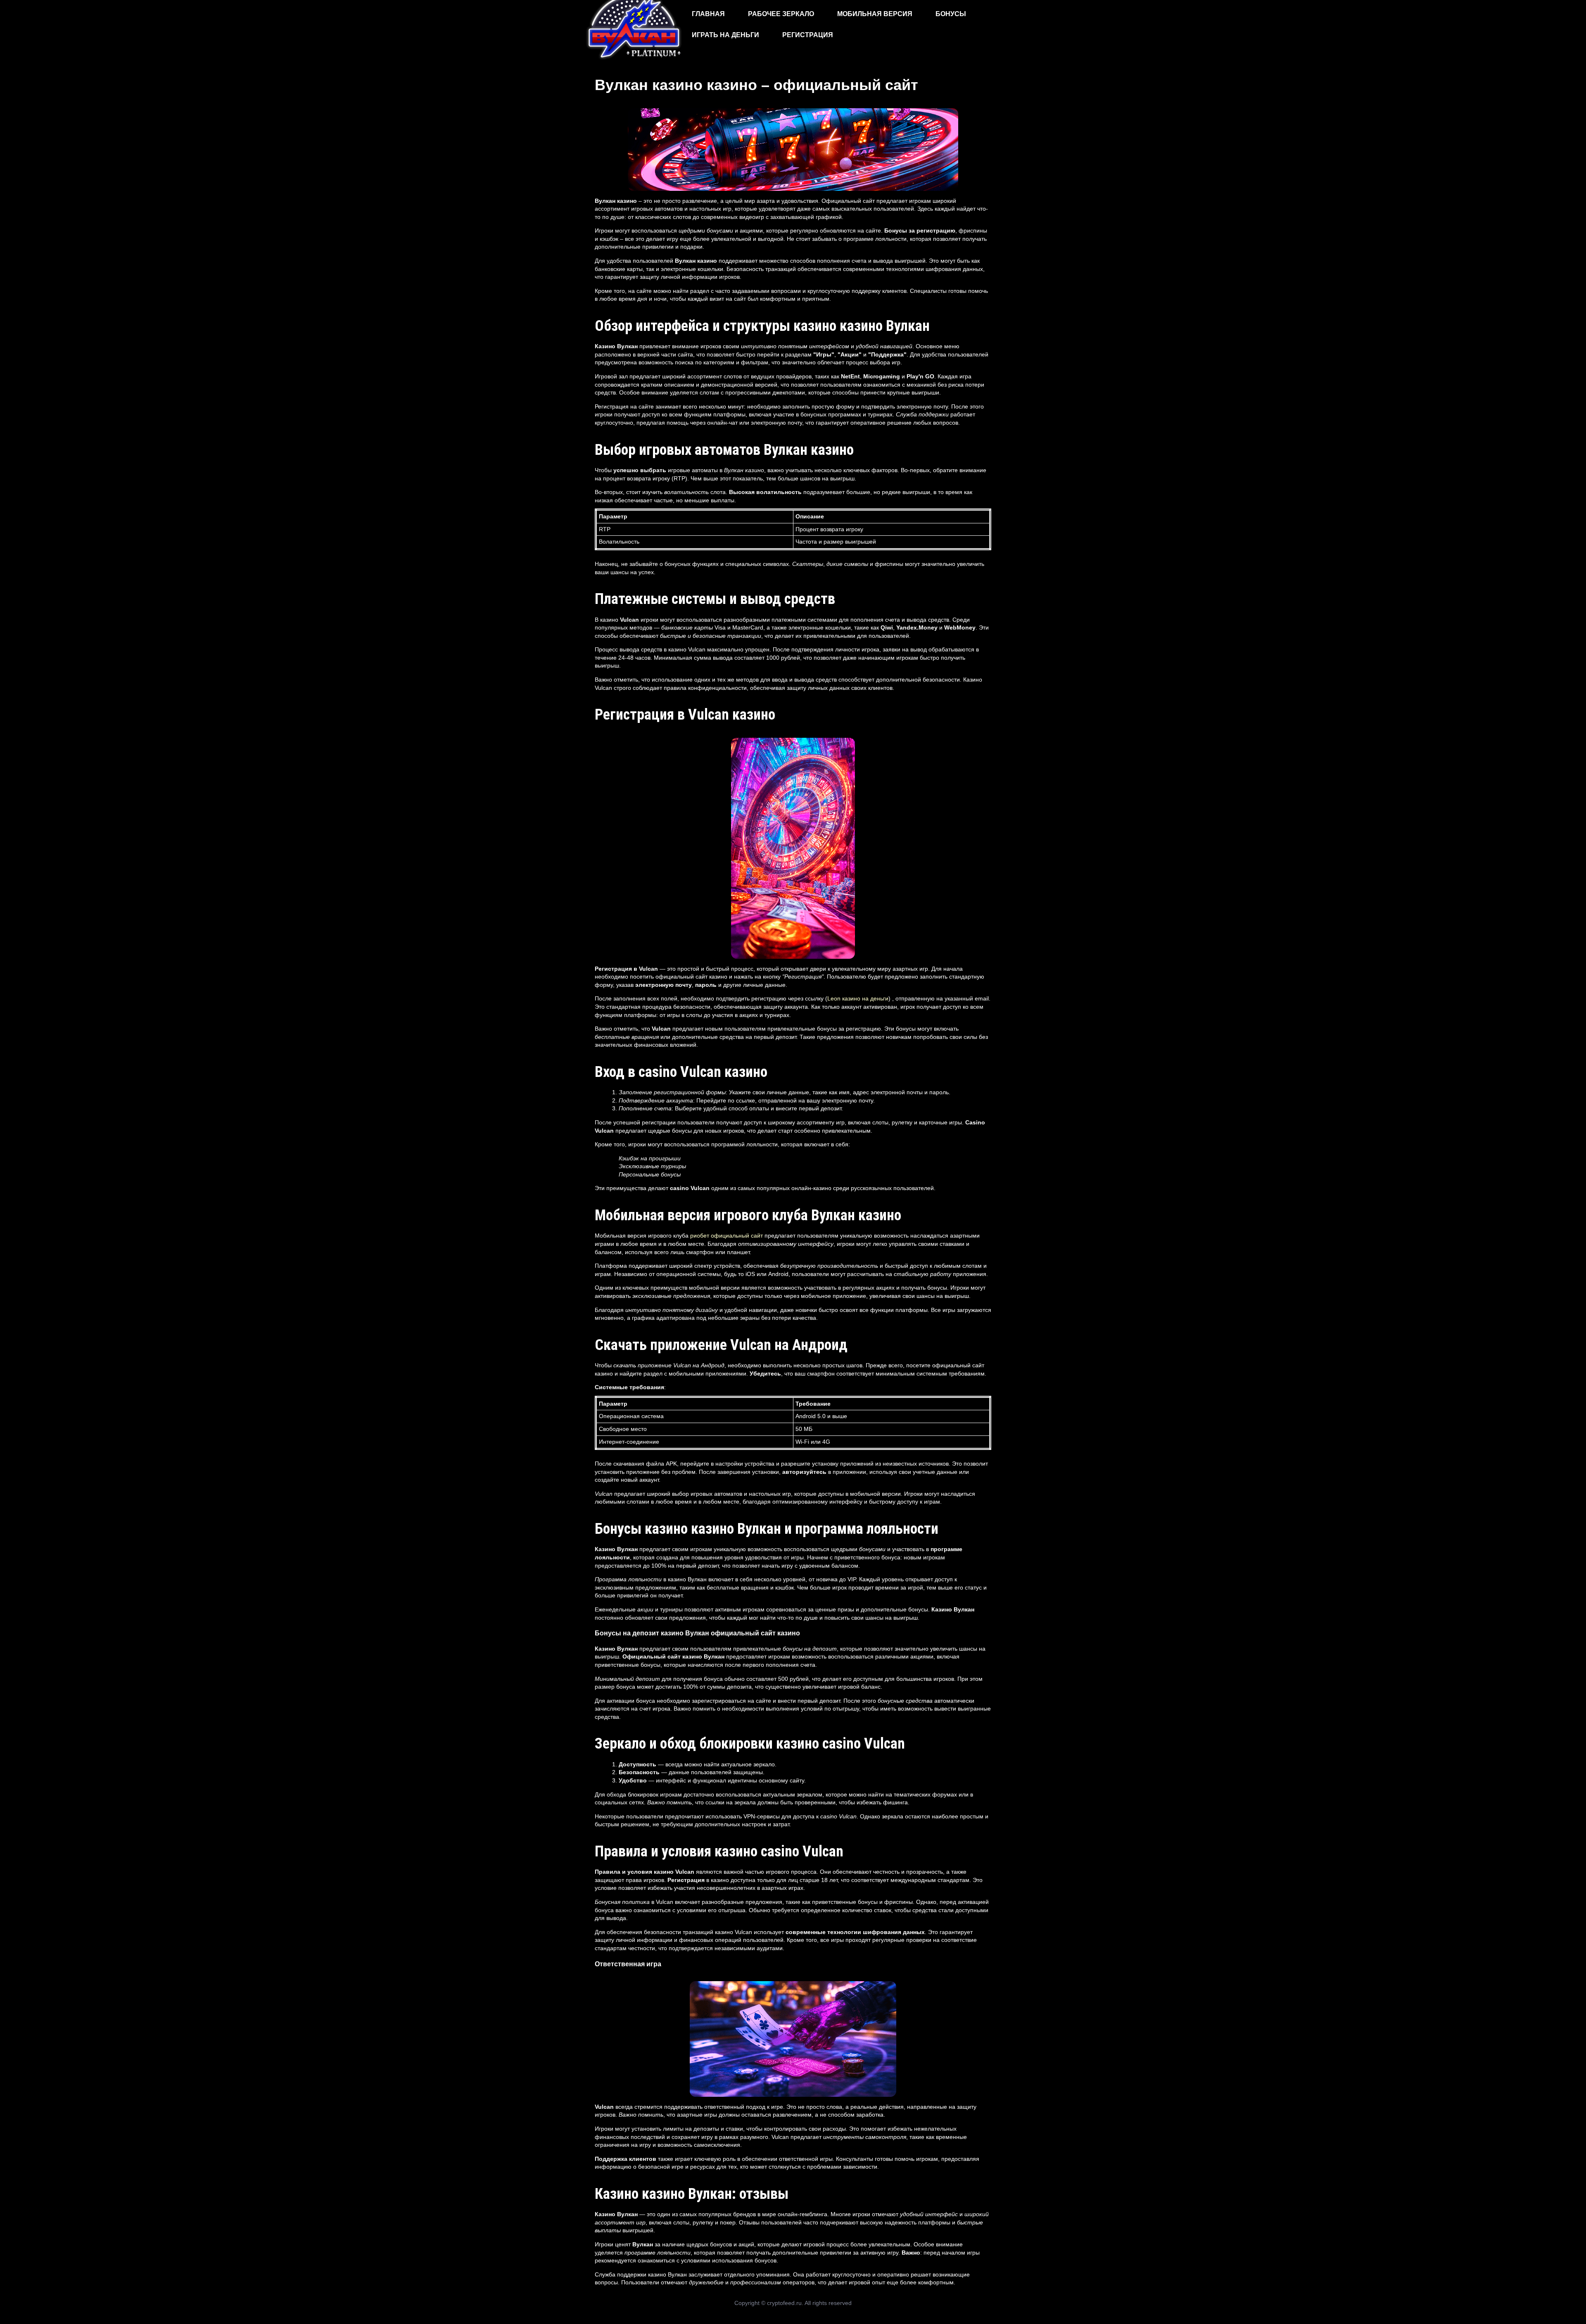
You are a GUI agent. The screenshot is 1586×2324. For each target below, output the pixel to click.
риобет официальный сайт (727, 1236)
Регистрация (808, 35)
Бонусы (951, 14)
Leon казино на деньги (858, 998)
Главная (708, 14)
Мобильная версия (875, 14)
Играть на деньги (725, 35)
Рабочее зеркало (781, 14)
